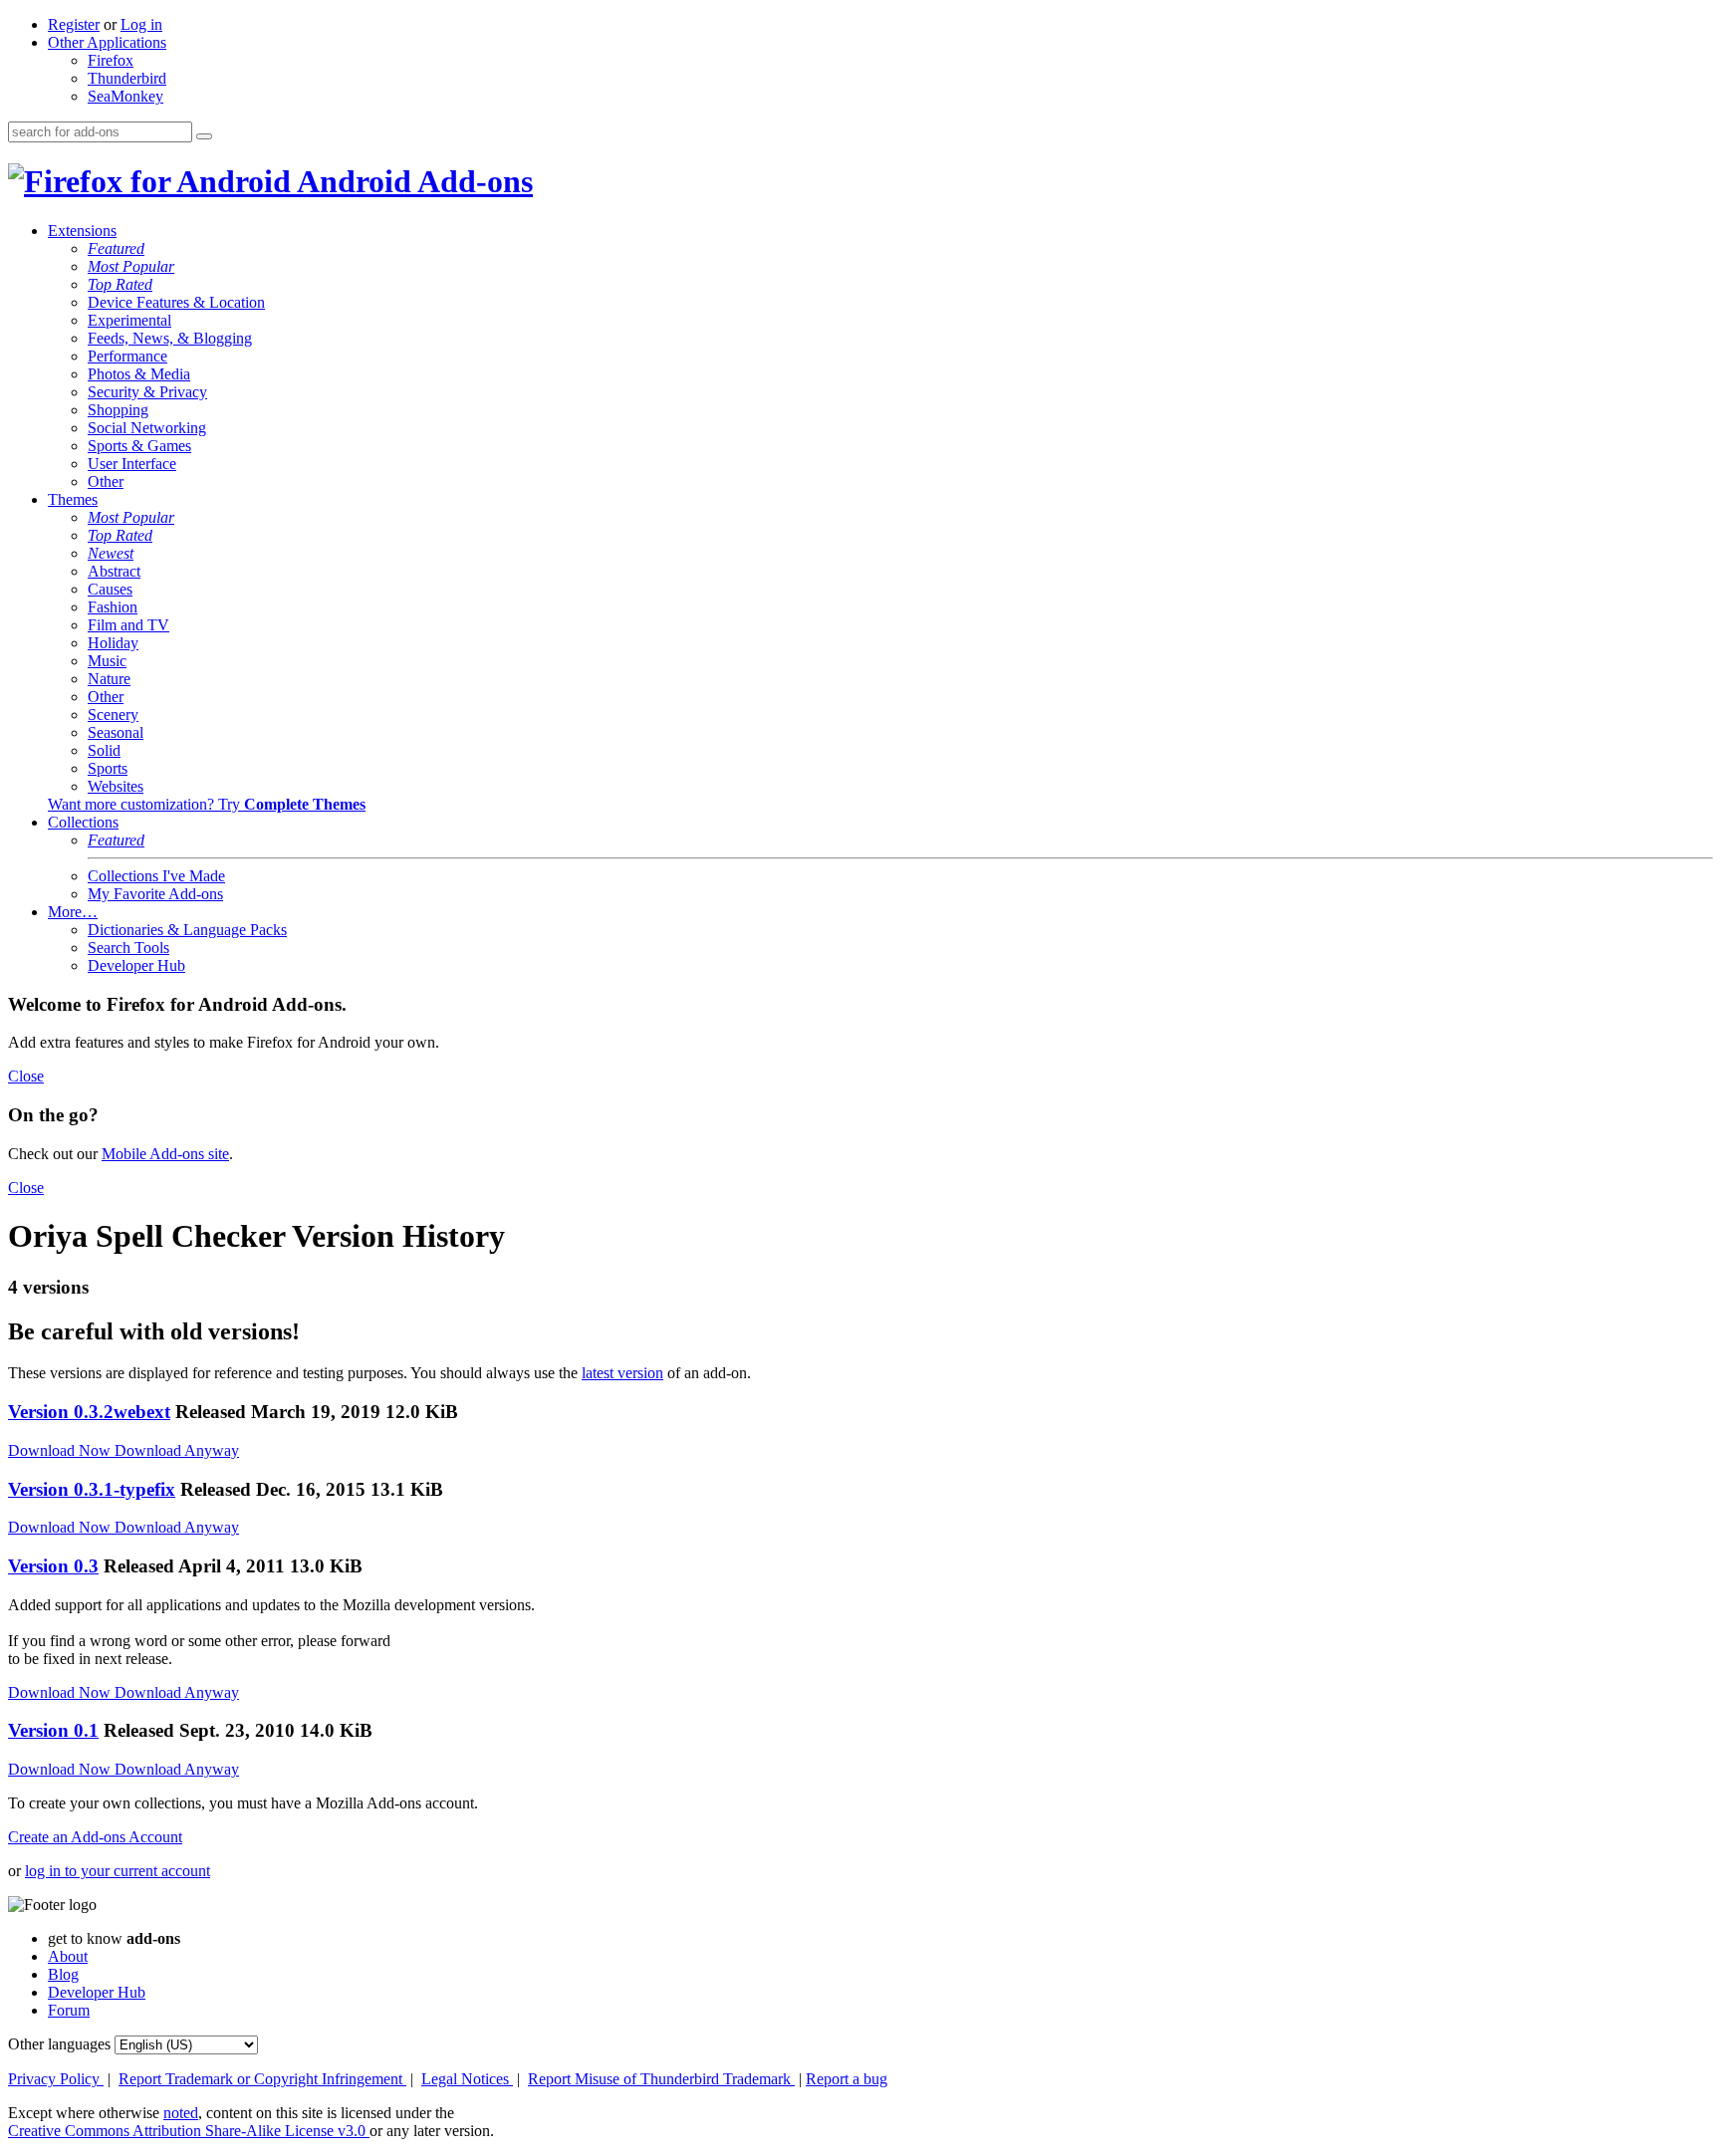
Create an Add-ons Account (95, 1837)
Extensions (82, 231)
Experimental (129, 320)
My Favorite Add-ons (155, 894)
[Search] (204, 136)
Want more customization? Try (207, 804)
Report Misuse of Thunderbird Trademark (661, 2079)
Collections (83, 822)
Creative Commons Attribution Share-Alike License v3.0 (189, 2131)
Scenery (113, 715)
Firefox (111, 60)
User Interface (132, 464)
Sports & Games (139, 446)
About (68, 1956)
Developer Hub (136, 965)
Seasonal (116, 732)
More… (73, 912)
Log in (141, 24)
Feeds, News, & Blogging (170, 338)
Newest (111, 553)
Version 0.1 (53, 1730)
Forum (69, 2010)
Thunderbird (127, 78)
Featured (116, 248)
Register (74, 24)
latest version (622, 1373)
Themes (73, 499)
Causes (110, 589)
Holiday (113, 643)
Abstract (114, 571)
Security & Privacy (147, 392)
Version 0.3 (53, 1566)
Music (107, 661)
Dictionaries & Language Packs (187, 930)
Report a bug (847, 2079)
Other (106, 481)
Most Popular (131, 266)
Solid (104, 750)
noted (181, 2113)
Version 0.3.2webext (89, 1412)
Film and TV (128, 625)
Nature (109, 679)
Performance (127, 356)
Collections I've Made (156, 876)
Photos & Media (139, 374)
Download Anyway (177, 1450)
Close (26, 1076)
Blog (63, 1974)
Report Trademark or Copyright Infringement (262, 2079)
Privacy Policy (56, 2079)
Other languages (59, 2044)
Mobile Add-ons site (165, 1154)
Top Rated (120, 284)
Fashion (113, 607)
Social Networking (147, 428)
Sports (108, 768)
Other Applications (107, 42)
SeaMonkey (125, 96)
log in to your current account (118, 1871)
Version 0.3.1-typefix (92, 1489)
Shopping (118, 410)
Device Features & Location (176, 302)
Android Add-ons (412, 181)
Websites (116, 786)
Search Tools (128, 948)
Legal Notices (467, 2079)
